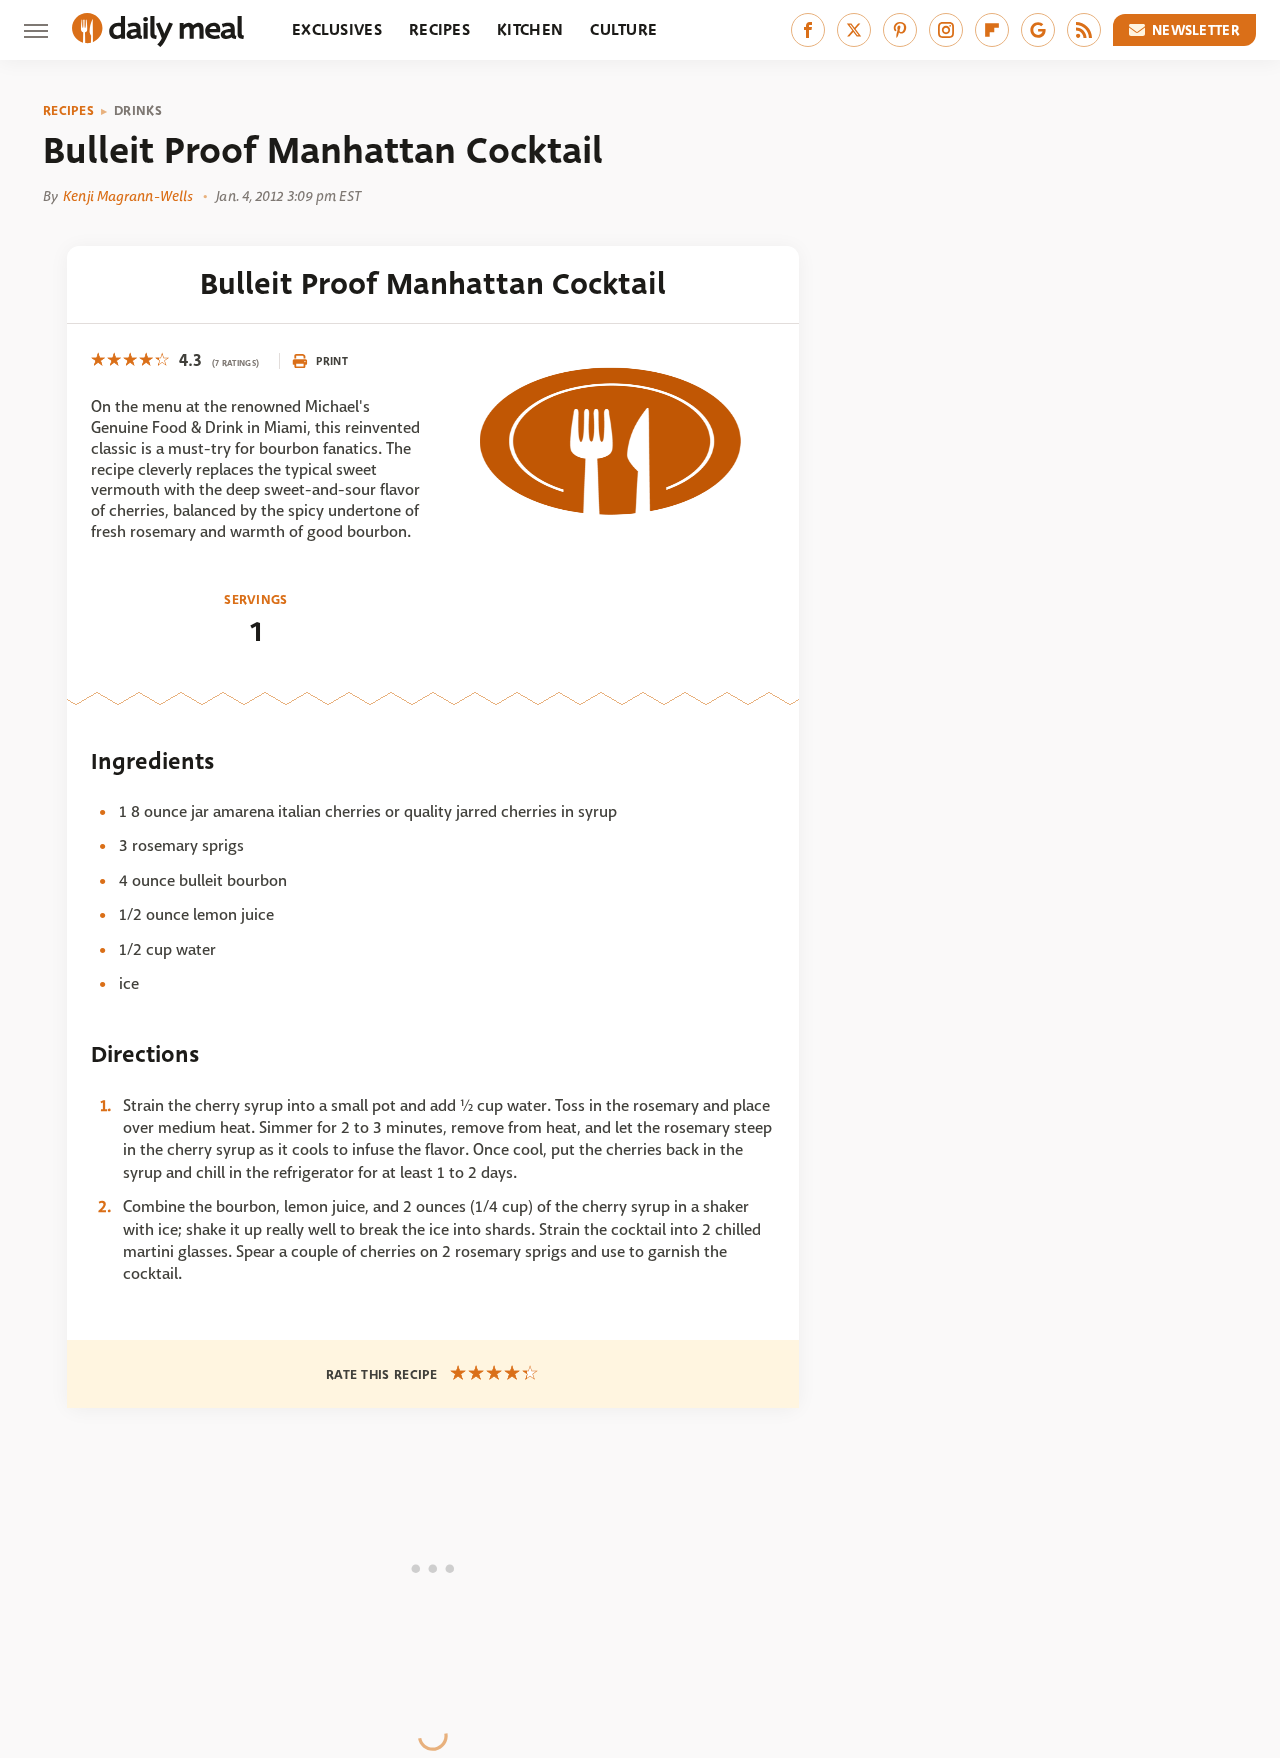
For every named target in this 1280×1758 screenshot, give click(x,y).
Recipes (439, 29)
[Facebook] (808, 30)
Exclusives (337, 29)
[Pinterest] (900, 30)
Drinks (138, 111)
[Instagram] (946, 30)
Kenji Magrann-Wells (128, 196)
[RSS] (1084, 30)
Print (332, 361)
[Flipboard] (992, 30)
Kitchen (530, 29)
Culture (623, 29)
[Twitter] (854, 30)
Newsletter (1196, 30)
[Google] (1038, 30)
